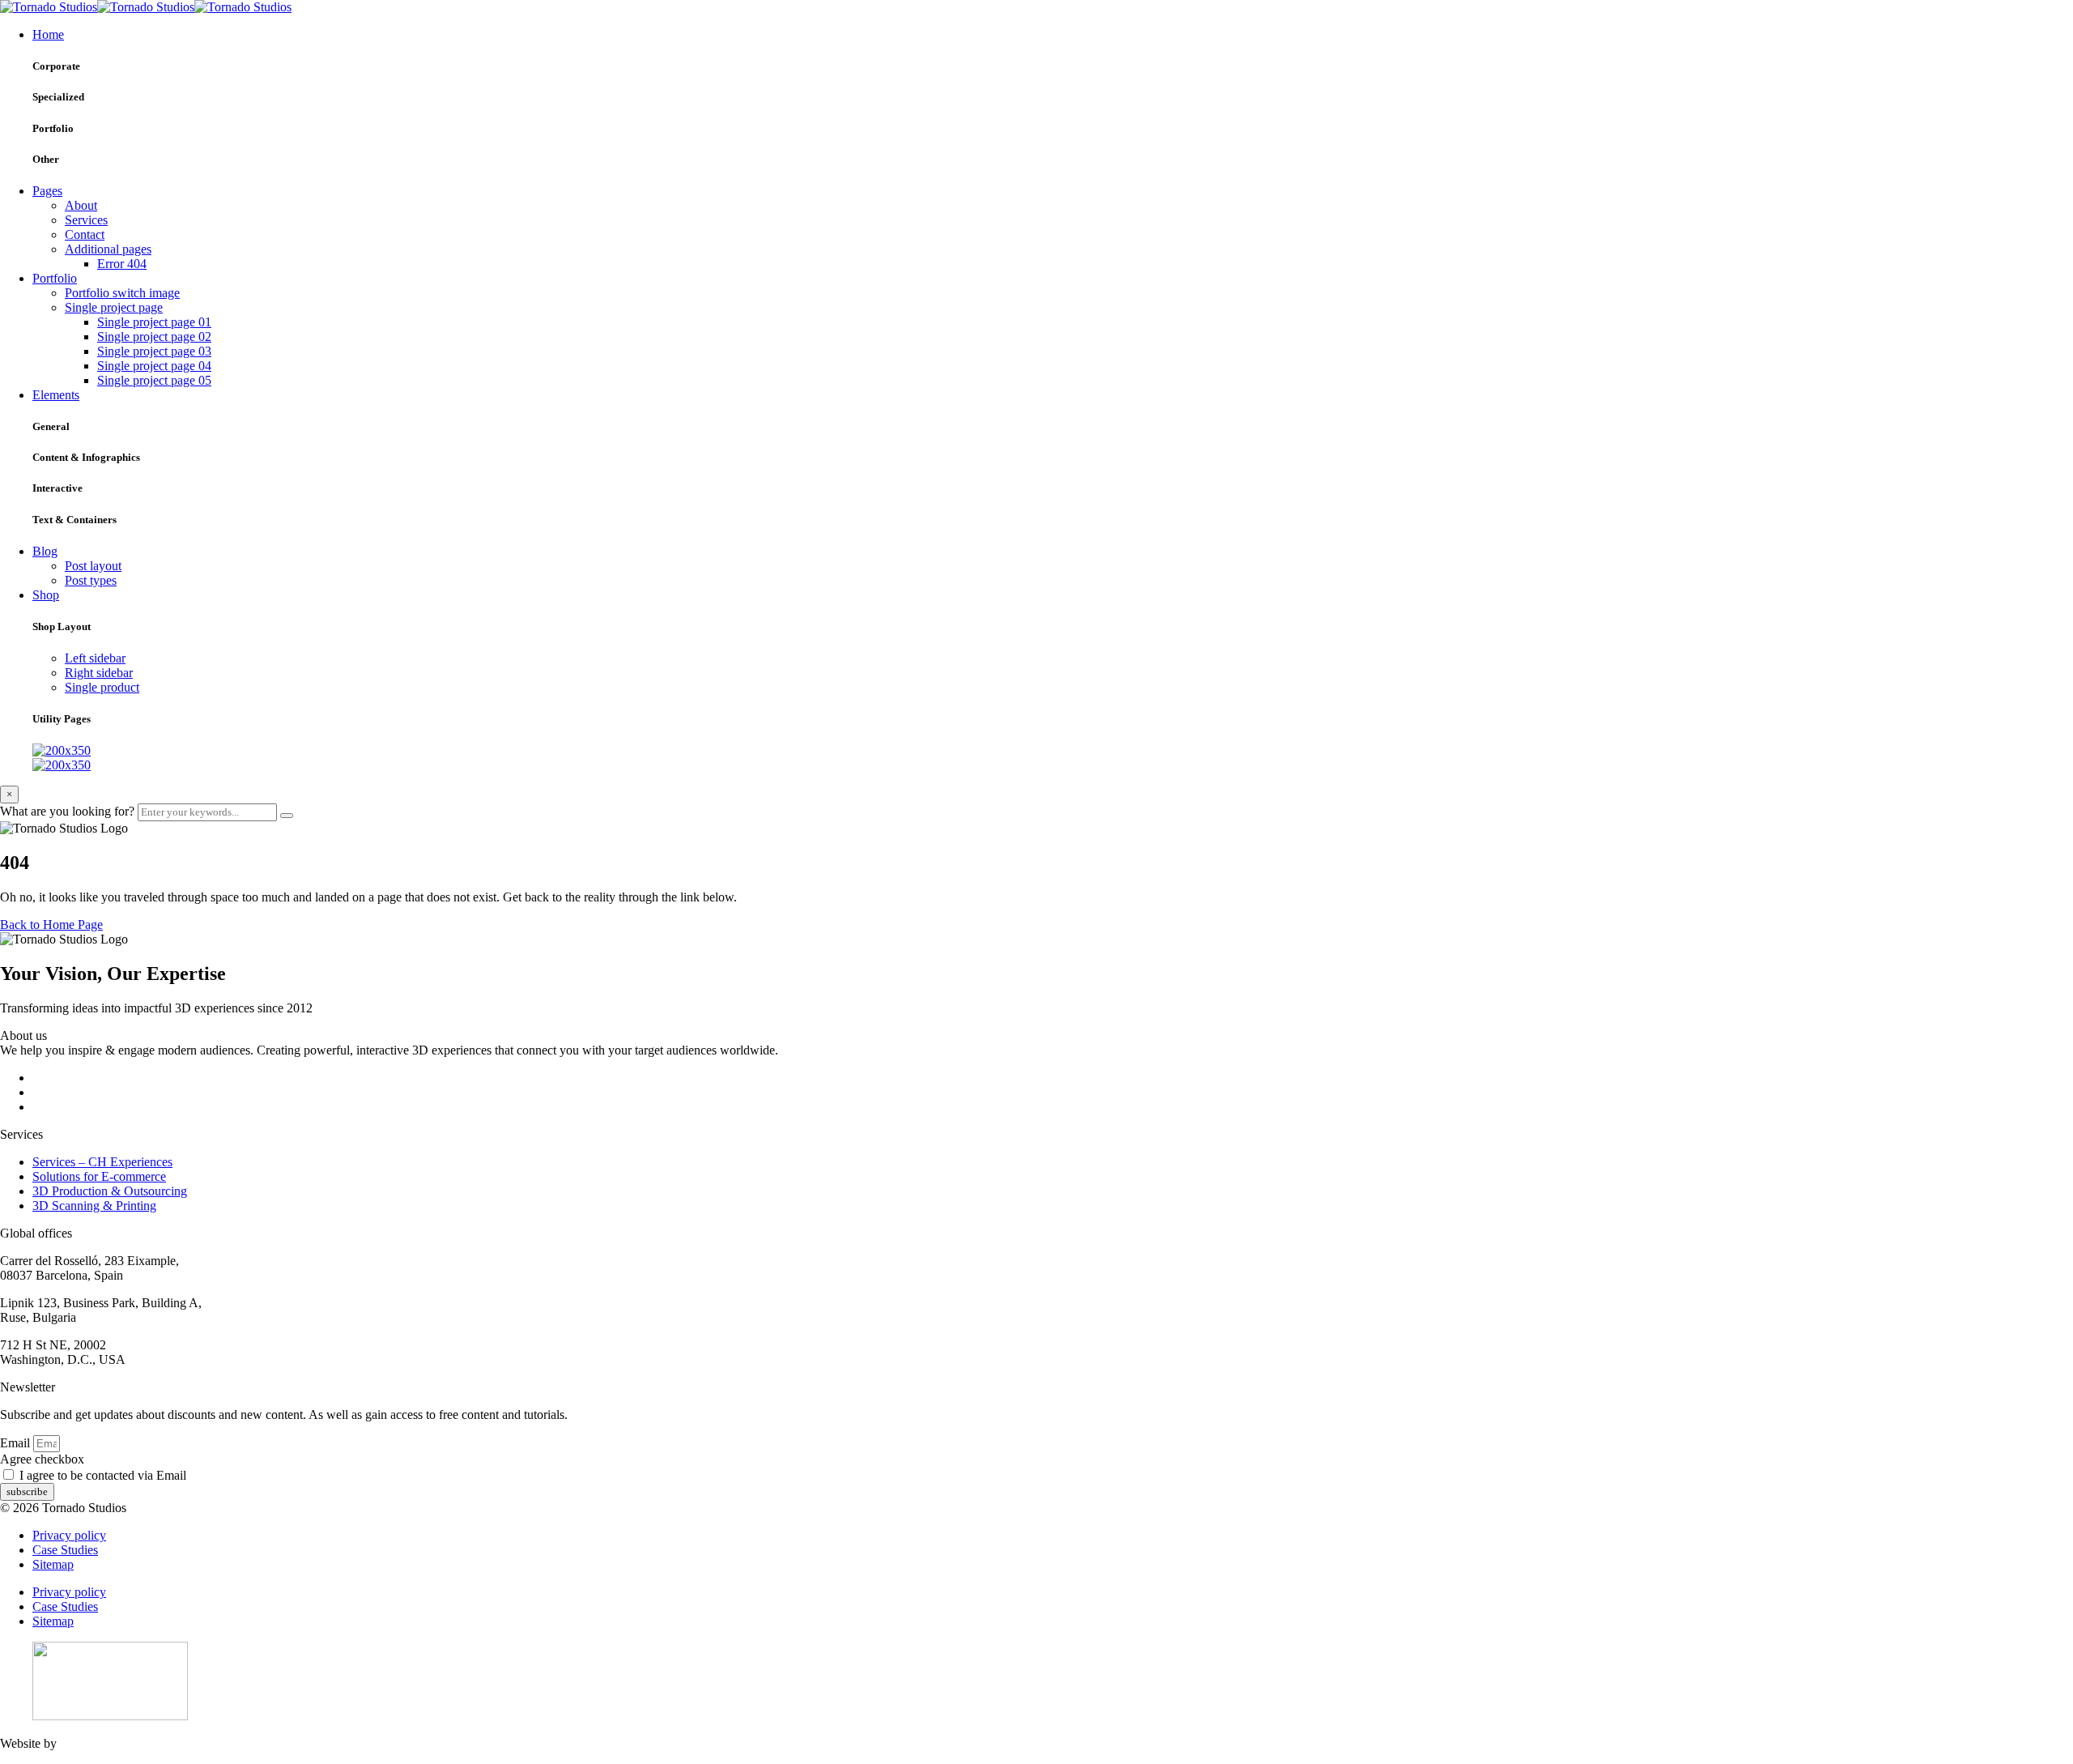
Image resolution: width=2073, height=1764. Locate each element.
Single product (102, 687)
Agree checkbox (42, 1459)
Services (86, 220)
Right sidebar (99, 673)
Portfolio (55, 278)
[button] (51, 925)
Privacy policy (69, 1535)
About (81, 205)
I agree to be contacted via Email (103, 1475)
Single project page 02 (154, 337)
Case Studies (65, 1550)
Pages (47, 191)
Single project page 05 (154, 380)
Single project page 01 (154, 322)
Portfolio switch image (122, 293)
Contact (85, 234)
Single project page (114, 307)
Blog (45, 551)
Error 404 (122, 264)
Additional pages (108, 249)
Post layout (93, 566)
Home (48, 34)
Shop (46, 595)
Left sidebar (95, 658)
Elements (56, 395)
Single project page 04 (154, 366)
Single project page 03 (154, 351)
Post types (91, 580)
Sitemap (53, 1564)
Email (17, 1443)
